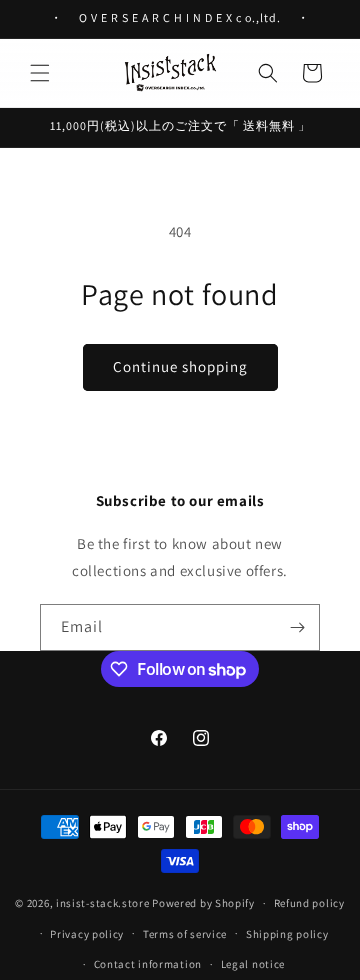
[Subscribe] (297, 627)
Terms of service (185, 934)
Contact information (148, 964)
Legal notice (253, 964)
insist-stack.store (103, 903)
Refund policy (309, 903)
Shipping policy (287, 934)
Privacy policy (87, 934)
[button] (40, 73)
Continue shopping (180, 366)
